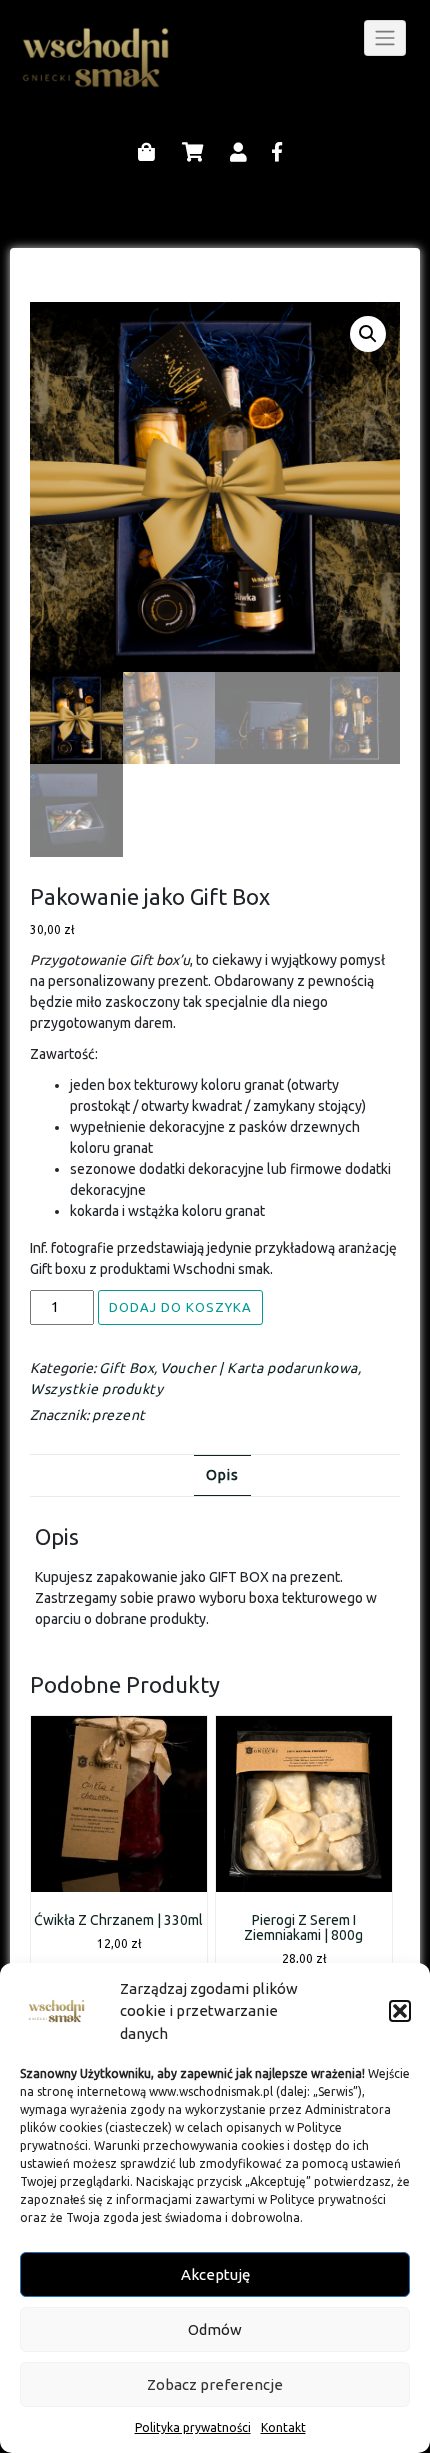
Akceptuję (215, 2274)
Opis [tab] (222, 1475)
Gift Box (126, 1368)
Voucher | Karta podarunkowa (259, 1368)
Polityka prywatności (193, 2427)
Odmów (215, 2329)
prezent (119, 1415)
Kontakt (283, 2427)
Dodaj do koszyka (180, 1307)
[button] (400, 2011)
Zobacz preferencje (215, 2384)
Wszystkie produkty (96, 1389)
